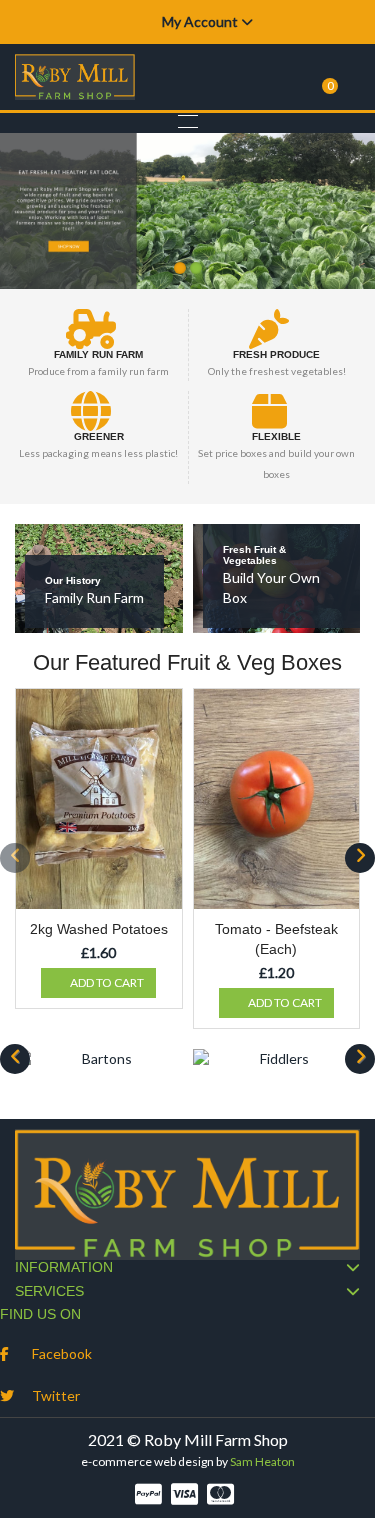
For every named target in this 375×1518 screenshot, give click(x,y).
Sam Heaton (262, 1461)
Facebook (62, 1353)
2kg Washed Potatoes (99, 929)
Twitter (56, 1395)
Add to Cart (107, 982)
